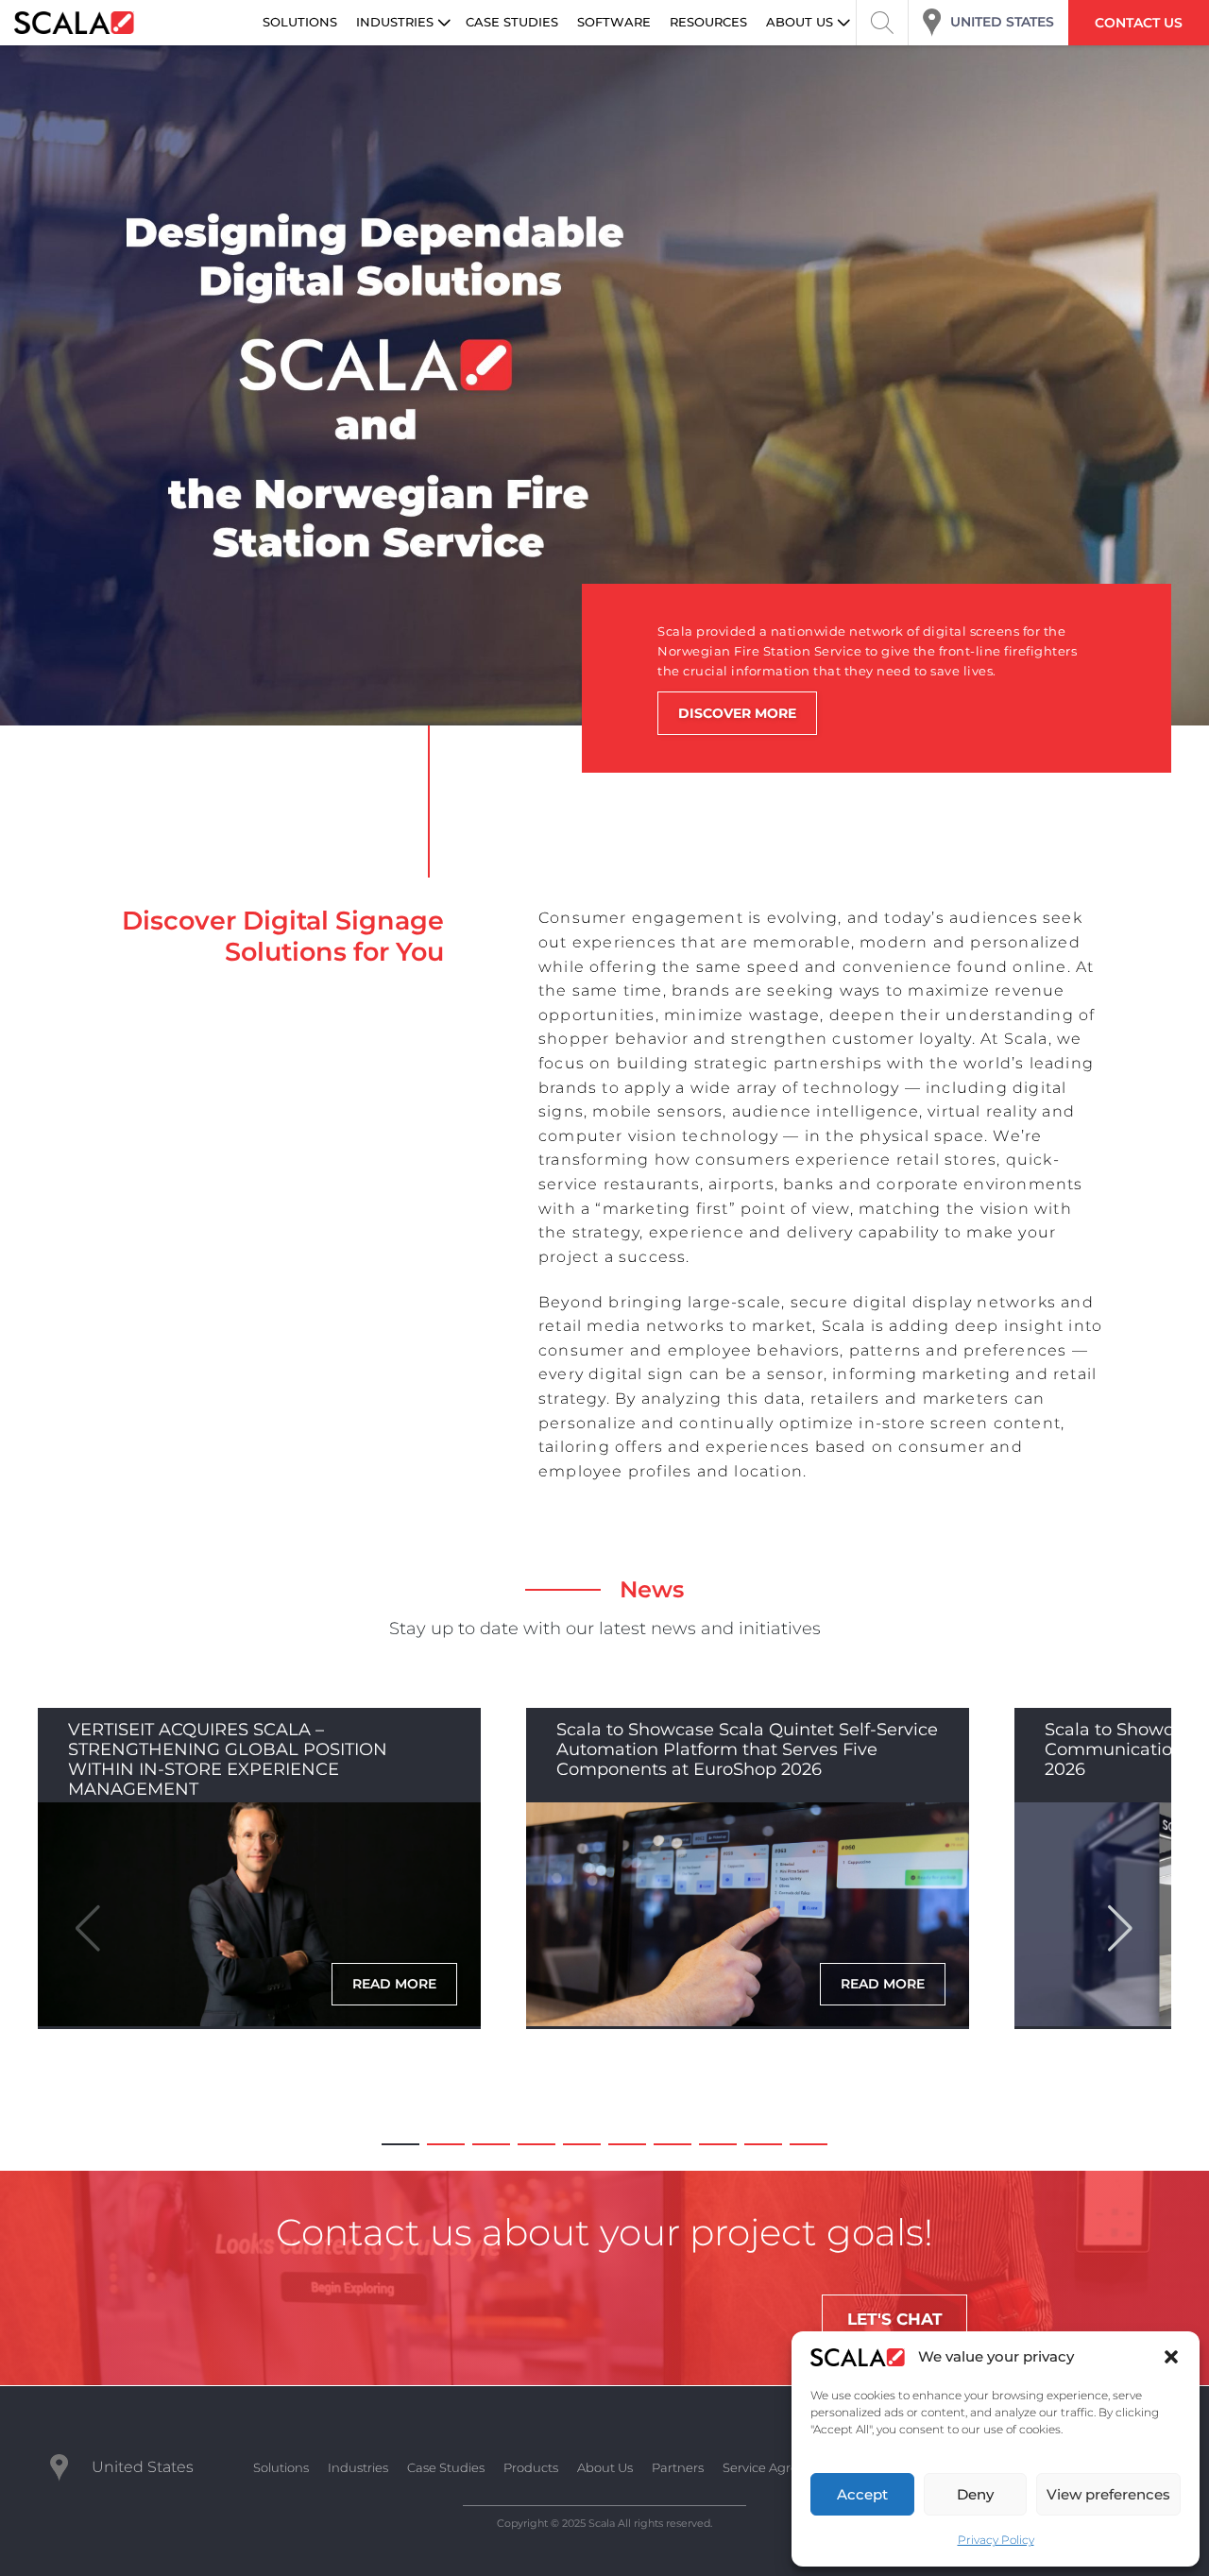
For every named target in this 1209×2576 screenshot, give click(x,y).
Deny (975, 2494)
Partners (678, 2467)
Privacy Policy (996, 2540)
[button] (1171, 2357)
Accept (862, 2494)
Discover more (737, 713)
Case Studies (446, 2467)
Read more (394, 1984)
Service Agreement (781, 2467)
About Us (605, 2467)
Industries (358, 2467)
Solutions (281, 2467)
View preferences (1108, 2494)
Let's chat (895, 2319)
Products (531, 2467)
